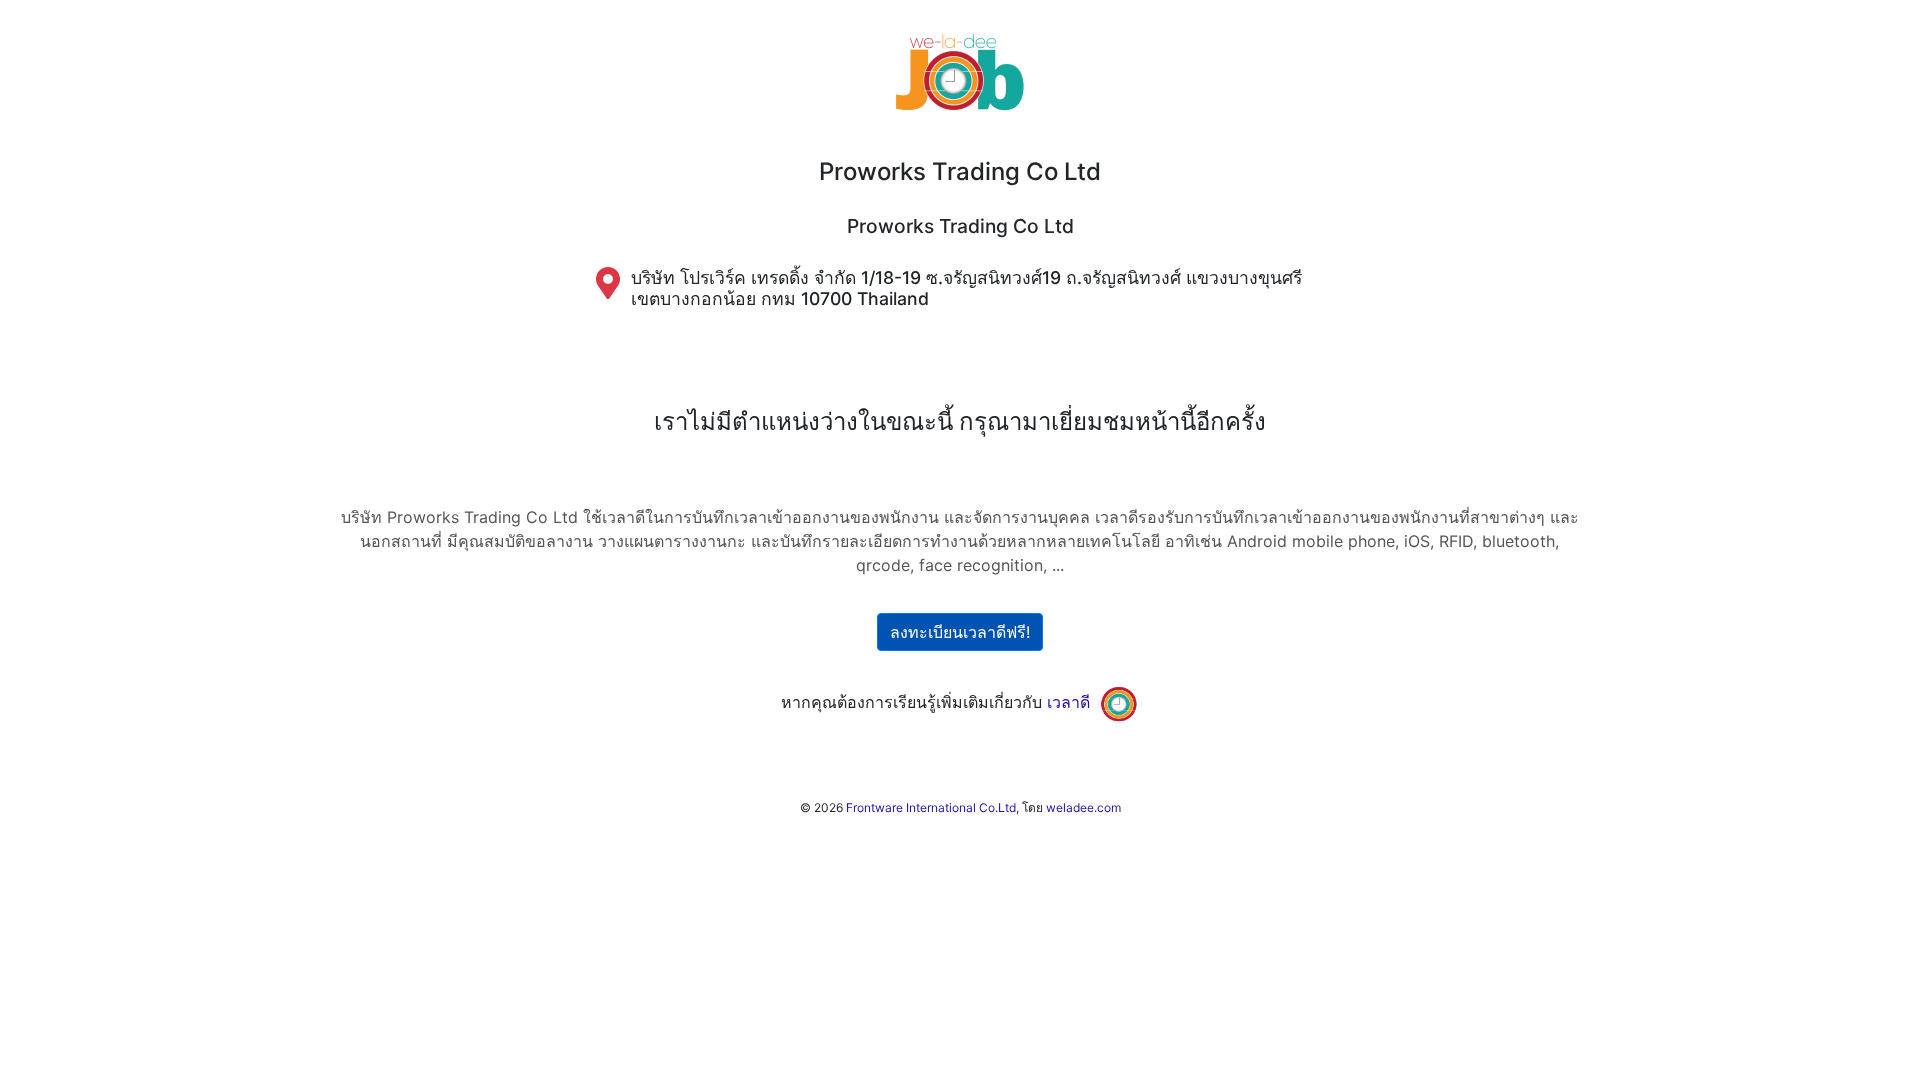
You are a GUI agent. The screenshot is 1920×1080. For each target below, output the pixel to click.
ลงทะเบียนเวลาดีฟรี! (960, 632)
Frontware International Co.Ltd (931, 807)
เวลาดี (1068, 702)
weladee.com (1083, 807)
